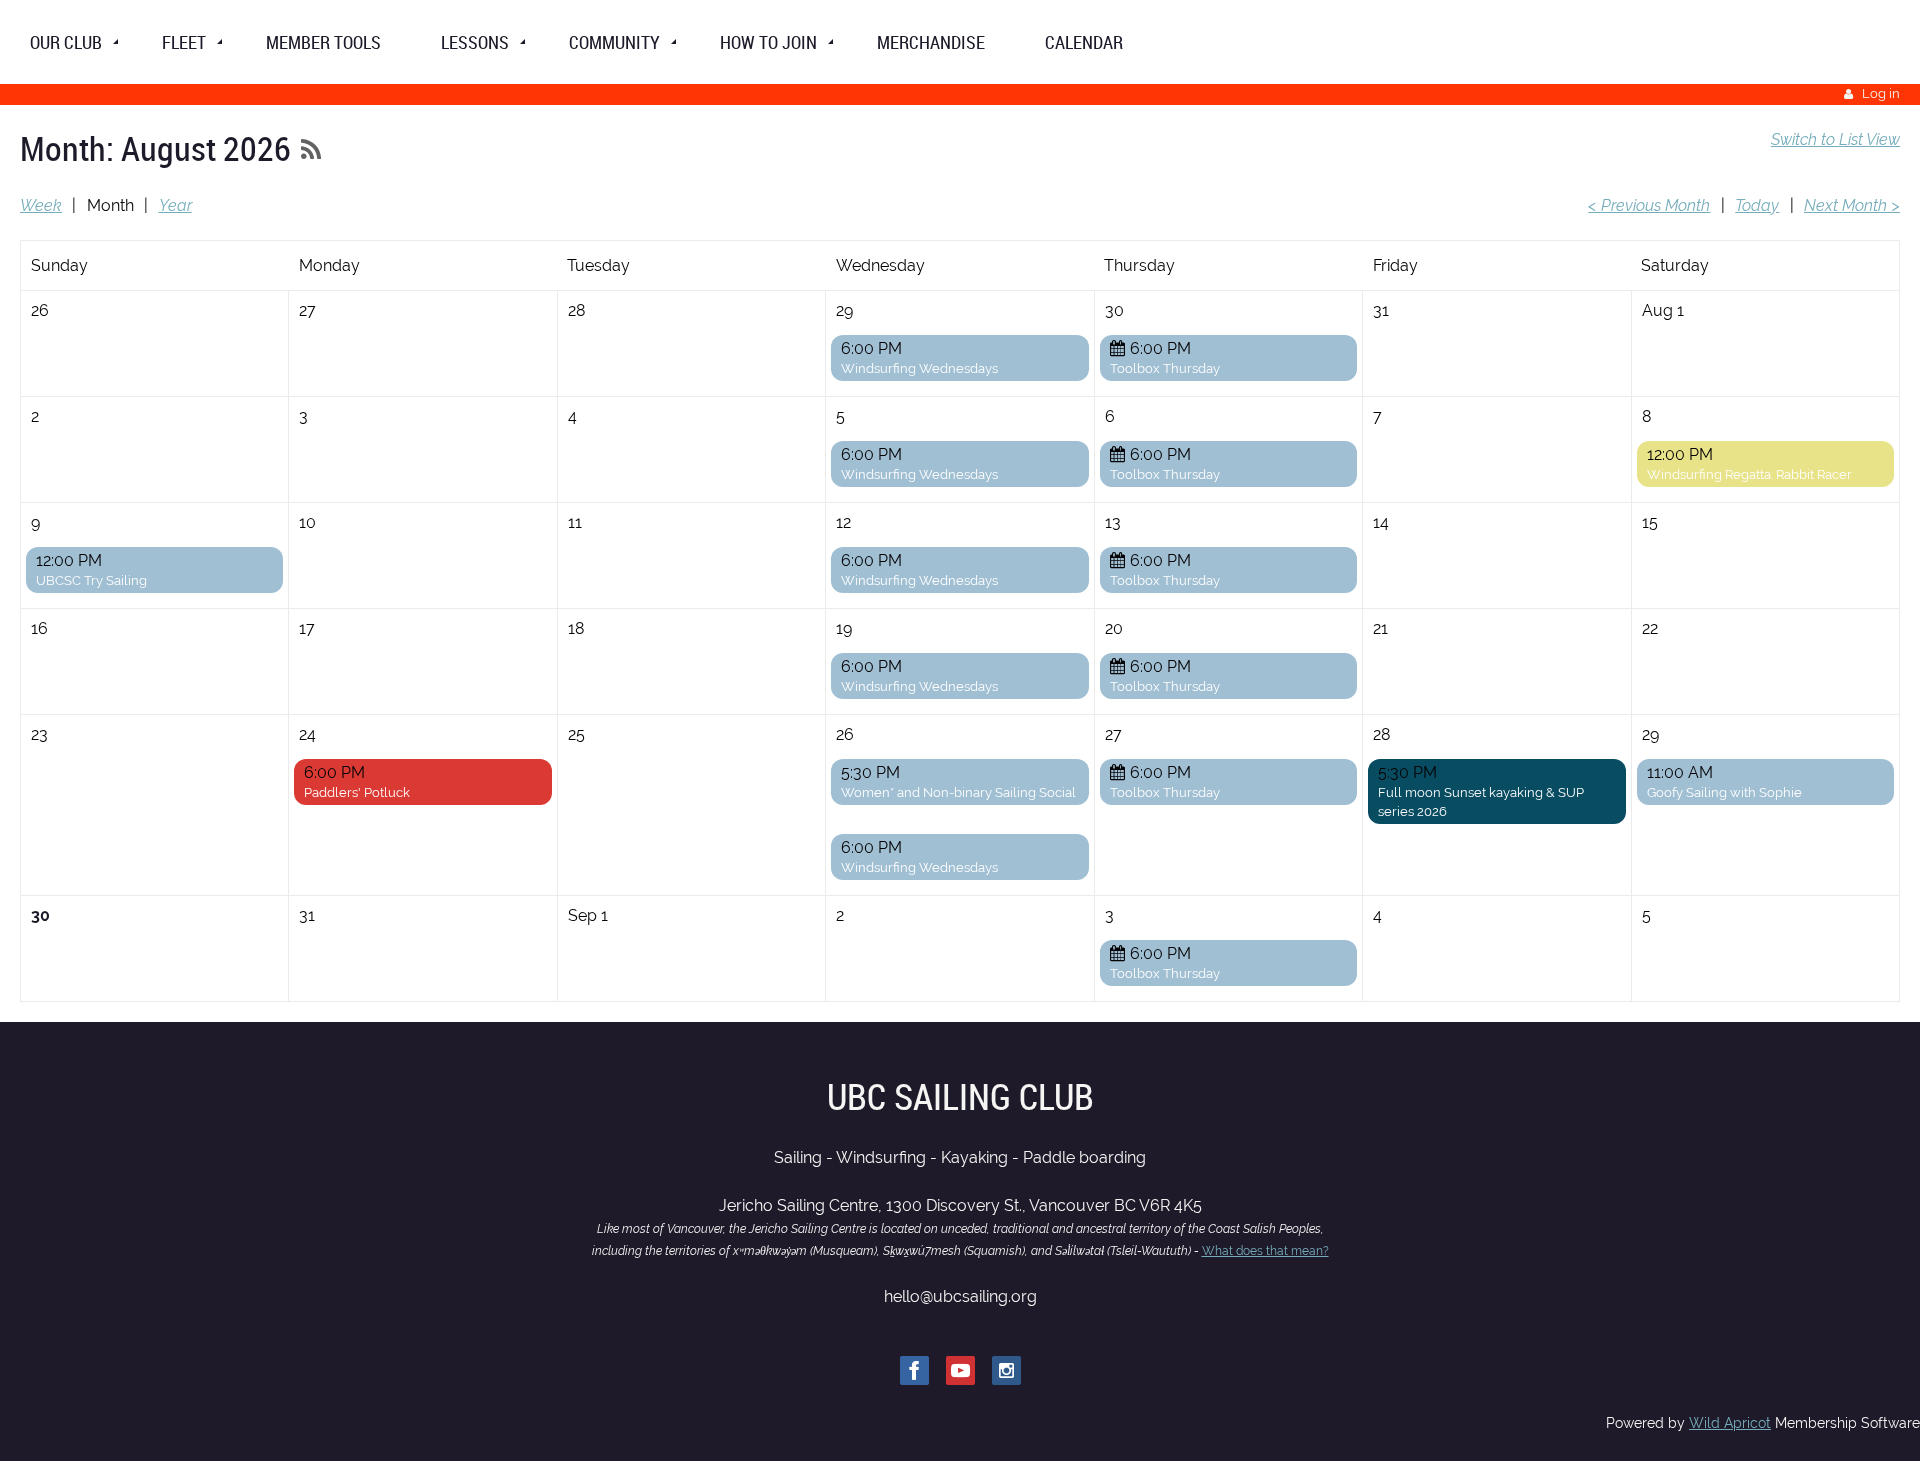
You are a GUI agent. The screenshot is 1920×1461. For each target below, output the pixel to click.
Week (41, 205)
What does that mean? (1265, 1251)
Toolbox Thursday (1165, 368)
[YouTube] (960, 1370)
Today (1757, 205)
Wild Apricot (1730, 1423)
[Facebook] (914, 1370)
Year (175, 205)
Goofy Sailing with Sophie (1724, 792)
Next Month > (1852, 205)
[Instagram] (1006, 1370)
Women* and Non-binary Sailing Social (958, 792)
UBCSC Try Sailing (91, 580)
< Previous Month (1649, 205)
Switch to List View (1835, 139)
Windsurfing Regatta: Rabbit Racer (1749, 474)
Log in (1881, 93)
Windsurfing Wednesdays (919, 368)
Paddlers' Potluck (357, 792)
